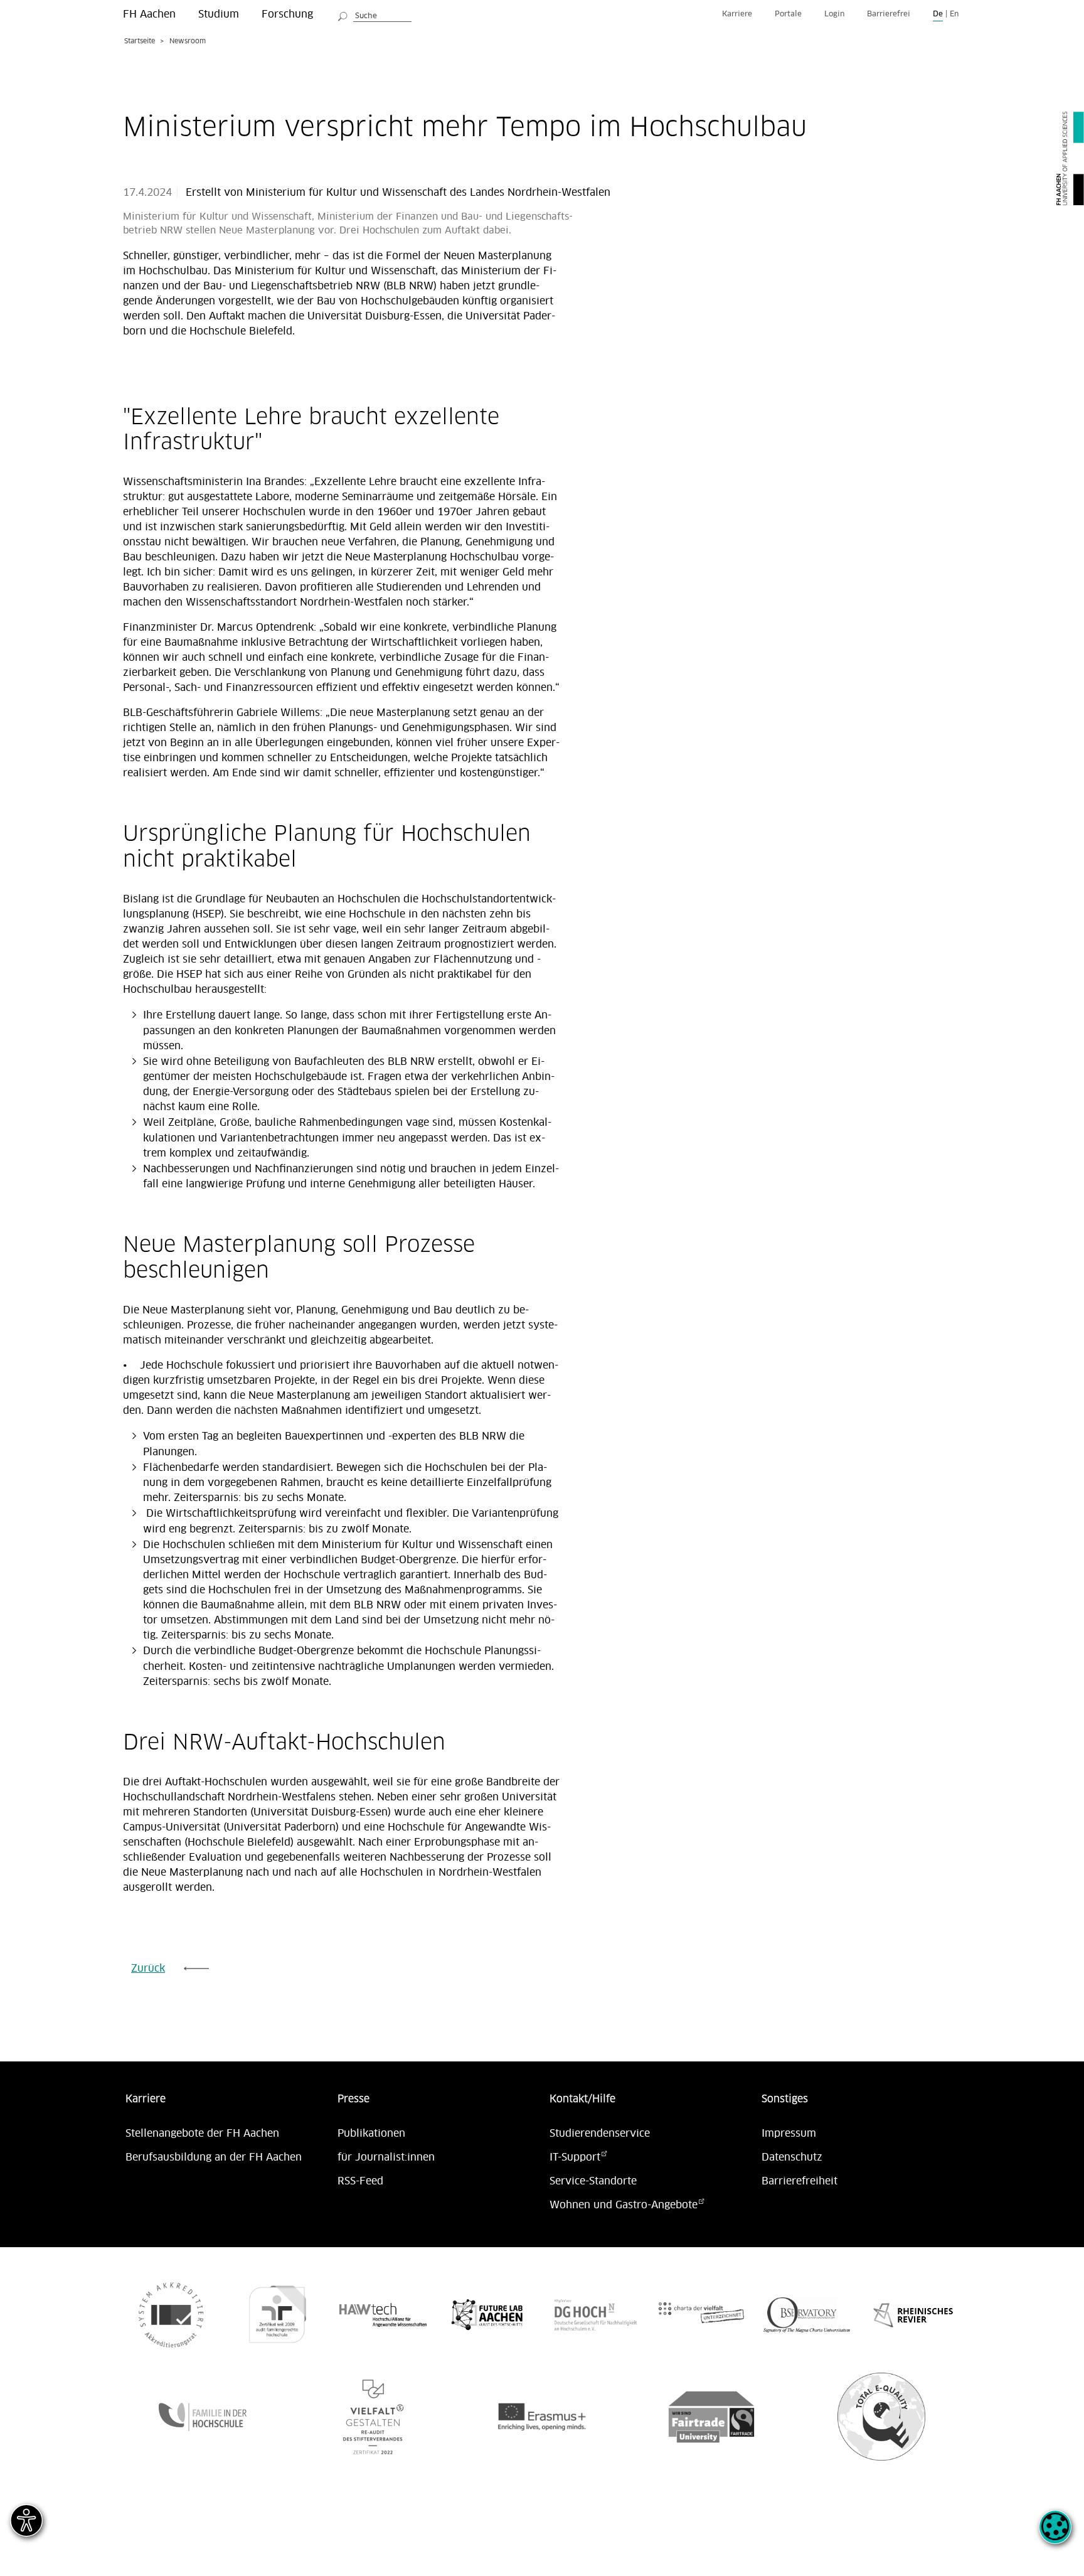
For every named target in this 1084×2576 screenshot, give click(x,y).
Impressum (789, 2134)
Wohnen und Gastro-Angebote (624, 2205)
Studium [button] (219, 14)
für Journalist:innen (386, 2157)
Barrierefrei (889, 14)
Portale (788, 14)
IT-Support (575, 2157)
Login (834, 14)
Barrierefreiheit (800, 2181)
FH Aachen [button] (149, 14)
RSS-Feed (360, 2181)
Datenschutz (792, 2157)
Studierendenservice (600, 2134)
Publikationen (371, 2134)
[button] (1055, 2534)
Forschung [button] (287, 14)
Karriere (737, 14)
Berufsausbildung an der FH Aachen (214, 2157)
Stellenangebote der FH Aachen (202, 2134)
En (954, 14)
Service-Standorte (593, 2181)
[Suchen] (343, 14)
